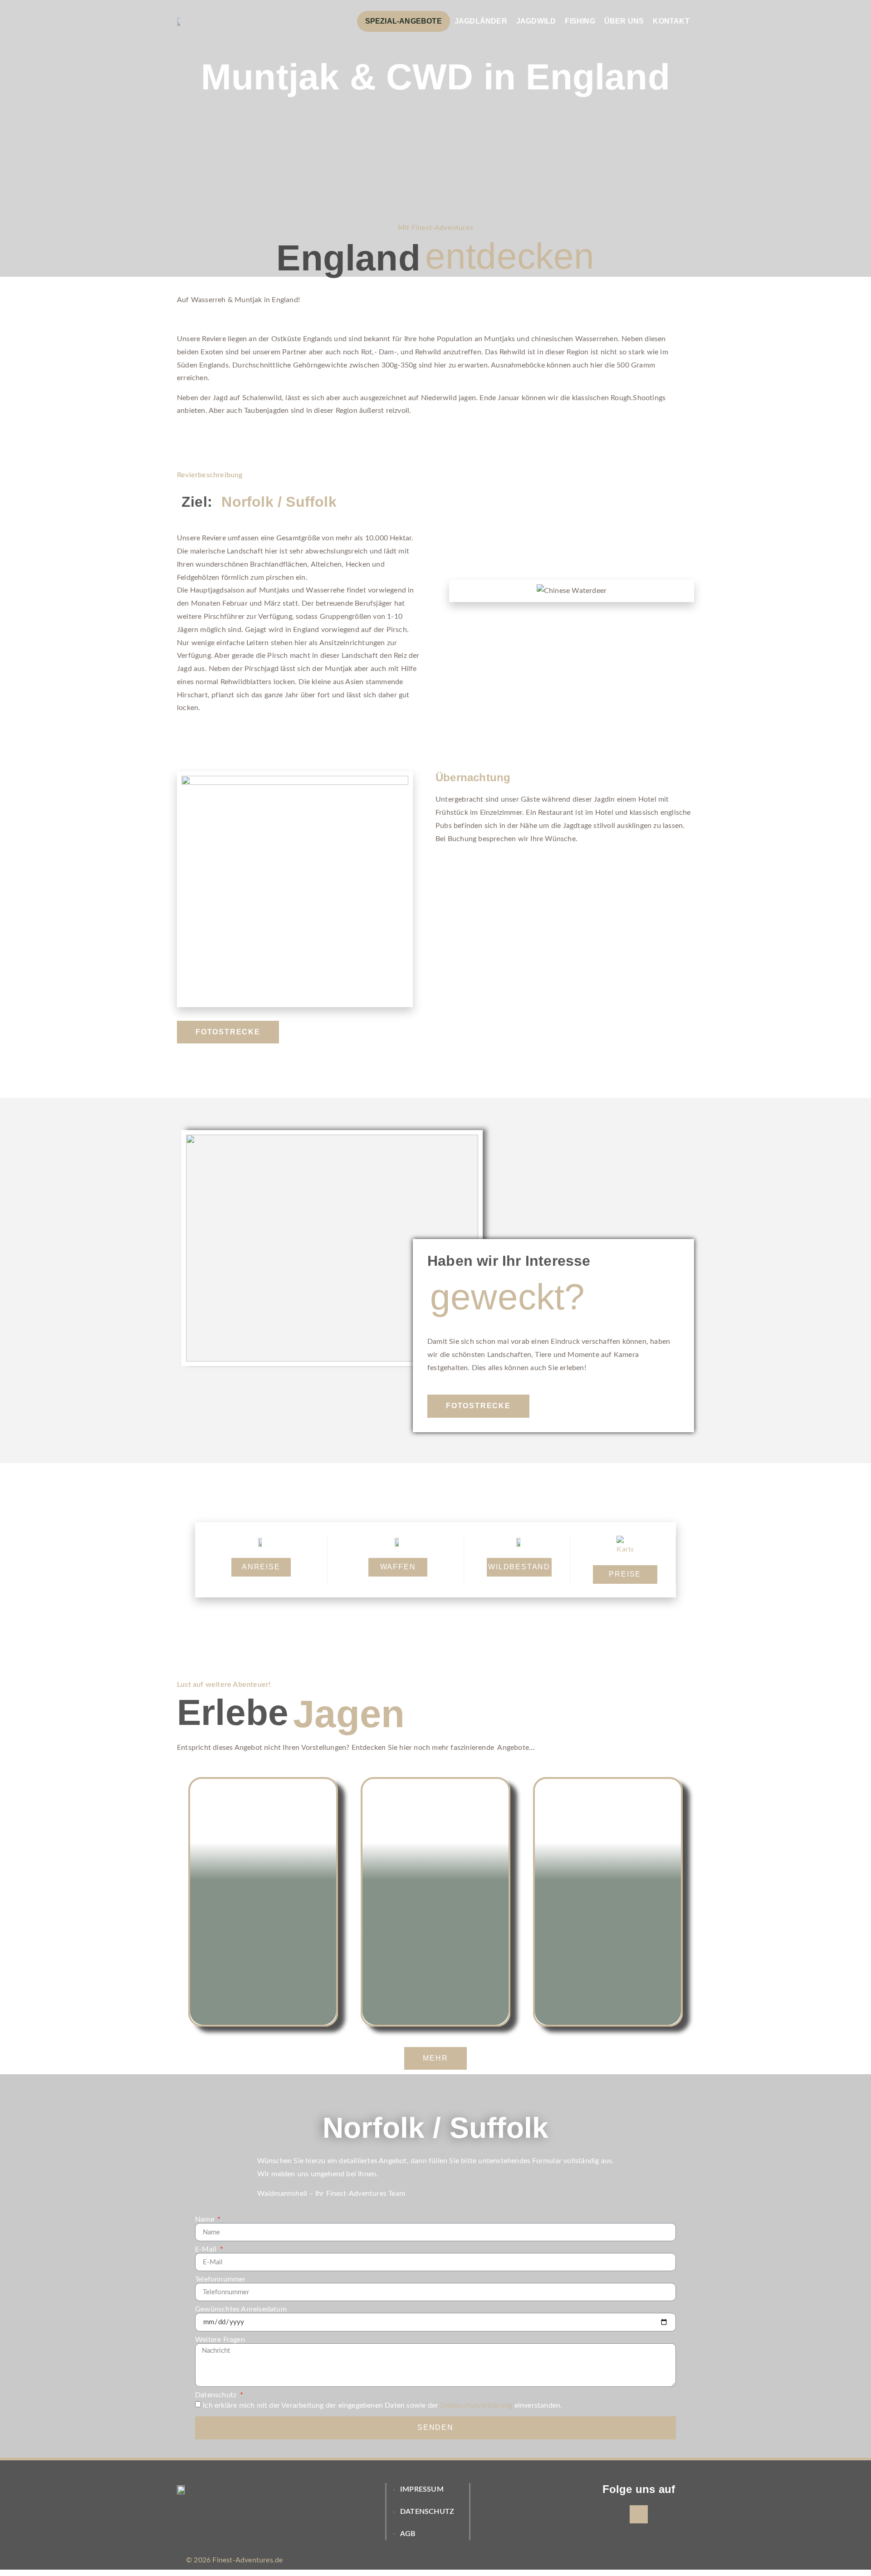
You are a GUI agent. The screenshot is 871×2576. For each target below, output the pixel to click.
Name (206, 2219)
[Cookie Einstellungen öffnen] (20, 2565)
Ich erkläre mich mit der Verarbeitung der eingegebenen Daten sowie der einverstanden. (382, 2405)
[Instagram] (639, 2514)
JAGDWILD (536, 21)
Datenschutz (217, 2395)
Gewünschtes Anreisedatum (241, 2309)
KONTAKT (671, 21)
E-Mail (207, 2249)
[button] (228, 1032)
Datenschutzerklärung (476, 2405)
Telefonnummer (220, 2279)
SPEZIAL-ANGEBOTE (404, 21)
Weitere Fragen (220, 2340)
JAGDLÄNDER (481, 21)
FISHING (580, 21)
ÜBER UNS (624, 21)
